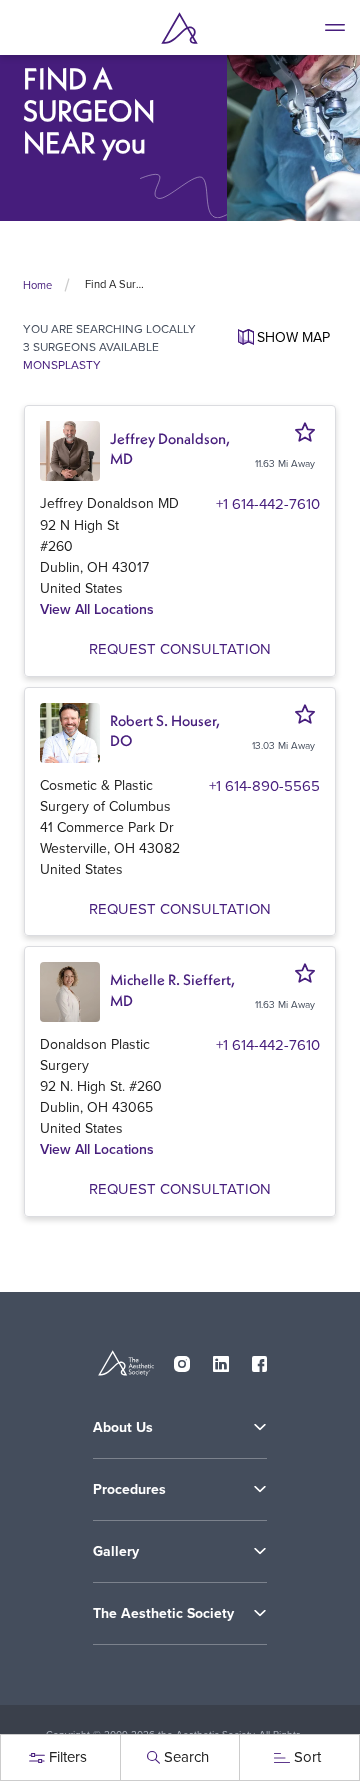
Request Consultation (180, 648)
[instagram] (182, 1360)
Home (37, 285)
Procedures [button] (129, 1489)
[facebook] (260, 1360)
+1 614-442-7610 (268, 503)
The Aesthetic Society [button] (163, 1613)
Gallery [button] (116, 1551)
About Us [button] (123, 1427)
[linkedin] (221, 1360)
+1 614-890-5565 (264, 785)
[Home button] (180, 28)
